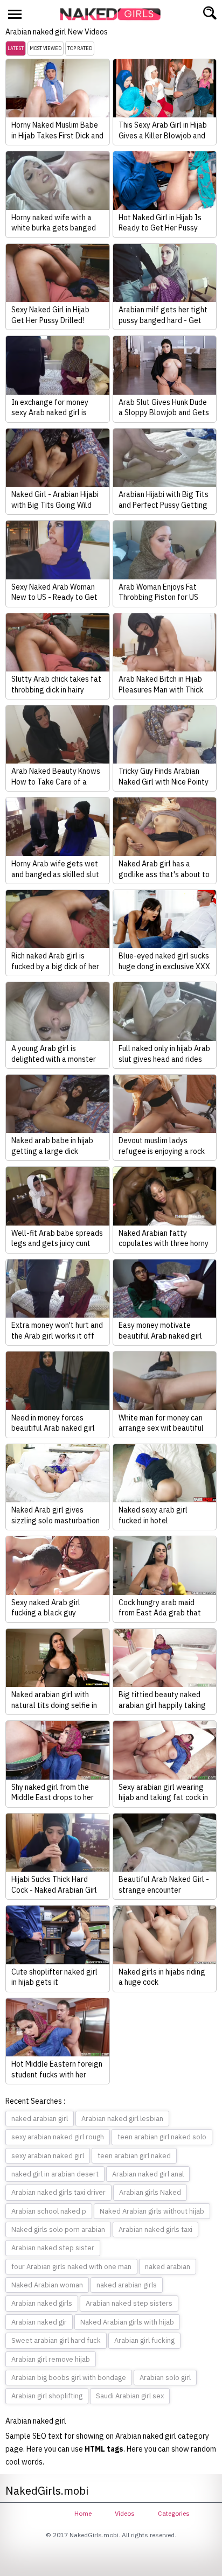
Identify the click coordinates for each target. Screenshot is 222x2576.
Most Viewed (46, 48)
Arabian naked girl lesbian (122, 2119)
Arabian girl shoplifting (47, 2396)
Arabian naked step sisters (129, 2303)
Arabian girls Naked (150, 2192)
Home (83, 2513)
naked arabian (168, 2267)
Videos (125, 2513)
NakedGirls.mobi (114, 14)
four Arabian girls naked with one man (71, 2267)
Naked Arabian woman (47, 2285)
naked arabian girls (127, 2285)
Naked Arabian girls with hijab (127, 2322)
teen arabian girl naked (134, 2156)
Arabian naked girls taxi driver (58, 2192)
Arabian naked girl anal (148, 2174)
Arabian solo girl (165, 2378)
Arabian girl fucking (144, 2340)
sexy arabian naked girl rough (58, 2137)
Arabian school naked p (49, 2211)
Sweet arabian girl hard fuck (56, 2340)
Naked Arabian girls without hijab (152, 2211)
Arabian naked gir (39, 2322)
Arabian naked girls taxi (155, 2229)
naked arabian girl (40, 2119)
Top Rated (80, 48)
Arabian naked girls (42, 2303)
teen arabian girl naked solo (162, 2137)
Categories (174, 2513)
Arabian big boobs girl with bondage (69, 2378)
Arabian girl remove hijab (51, 2359)
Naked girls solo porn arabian (58, 2229)
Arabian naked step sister (53, 2248)
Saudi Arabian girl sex (130, 2396)
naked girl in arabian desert (55, 2174)
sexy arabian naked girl (48, 2156)
